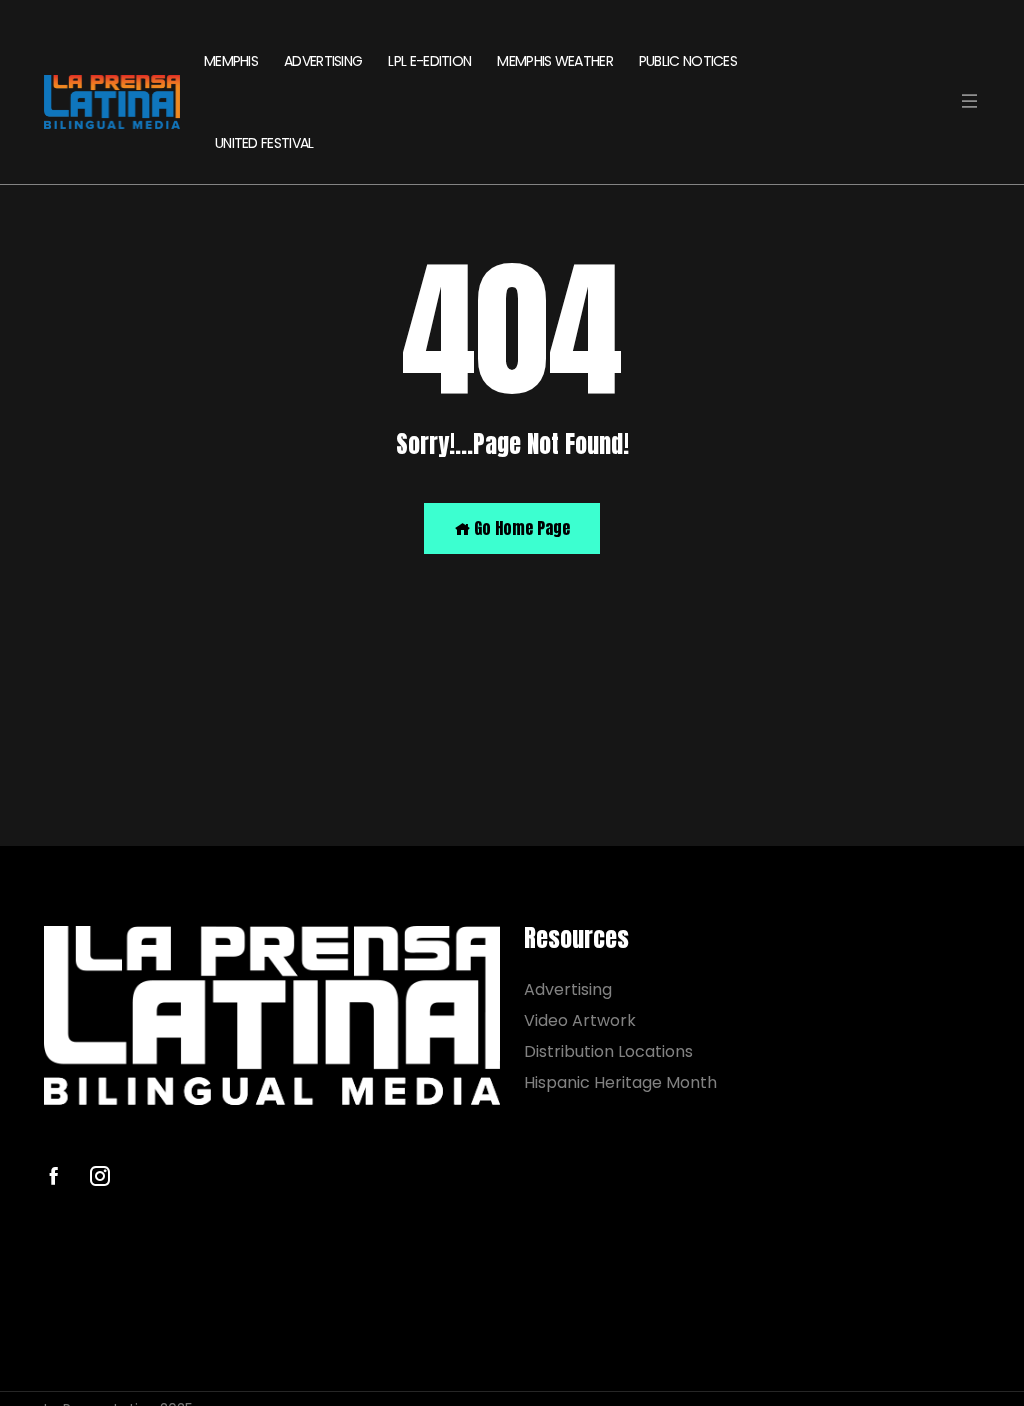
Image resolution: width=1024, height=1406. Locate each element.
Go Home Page (520, 528)
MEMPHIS (231, 61)
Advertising (568, 989)
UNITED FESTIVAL (264, 143)
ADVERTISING (323, 61)
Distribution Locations (608, 1051)
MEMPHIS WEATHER (555, 61)
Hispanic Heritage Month (620, 1082)
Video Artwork (580, 1020)
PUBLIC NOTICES (688, 61)
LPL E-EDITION (429, 61)
